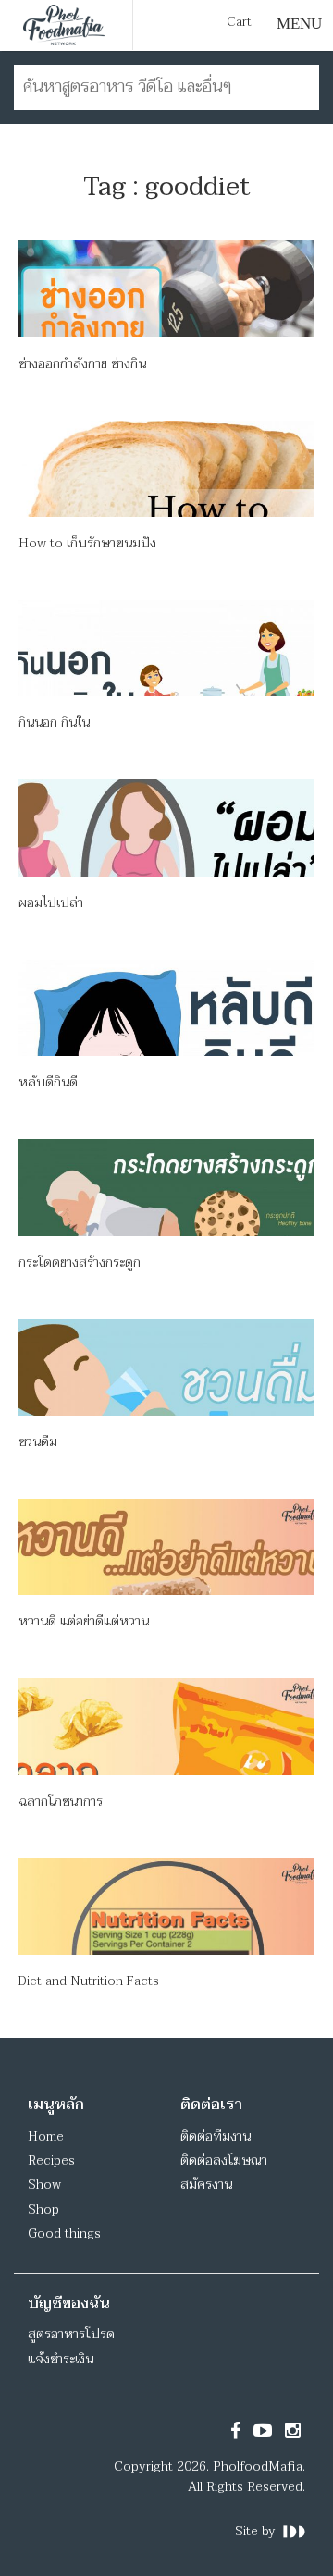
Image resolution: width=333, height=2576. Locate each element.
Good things (64, 2233)
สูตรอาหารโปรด (71, 2334)
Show (44, 2184)
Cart (239, 22)
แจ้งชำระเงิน (61, 2359)
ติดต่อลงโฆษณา (224, 2160)
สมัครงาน (206, 2184)
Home (46, 2136)
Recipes (51, 2160)
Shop (43, 2209)
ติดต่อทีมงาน (216, 2136)
